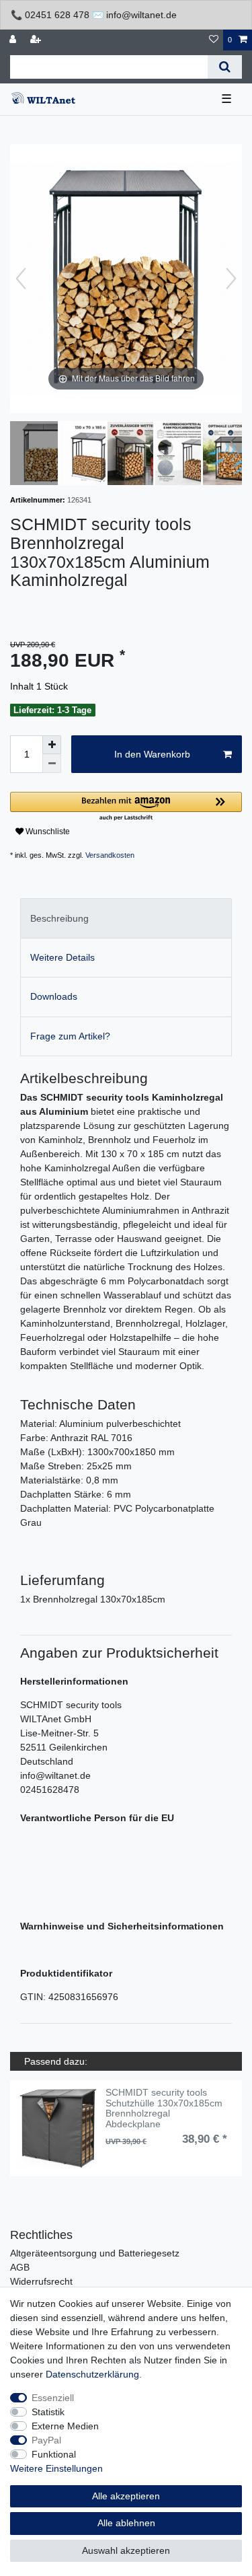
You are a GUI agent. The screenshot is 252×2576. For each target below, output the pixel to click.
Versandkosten (110, 855)
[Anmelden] (14, 40)
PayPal (46, 2440)
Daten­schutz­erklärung (92, 2374)
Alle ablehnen (126, 2523)
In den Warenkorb (152, 754)
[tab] (126, 918)
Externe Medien (65, 2426)
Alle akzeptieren (126, 2496)
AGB (20, 2267)
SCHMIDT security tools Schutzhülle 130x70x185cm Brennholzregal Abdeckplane (164, 2108)
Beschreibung (59, 918)
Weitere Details (62, 957)
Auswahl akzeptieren (126, 2550)
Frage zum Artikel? (70, 1036)
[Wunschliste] (214, 40)
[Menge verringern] (52, 764)
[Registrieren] (37, 40)
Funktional (54, 2454)
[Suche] (225, 67)
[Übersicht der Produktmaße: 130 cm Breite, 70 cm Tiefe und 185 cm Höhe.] (91, 455)
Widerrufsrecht (41, 2281)
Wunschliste (47, 832)
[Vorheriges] (21, 279)
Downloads (54, 996)
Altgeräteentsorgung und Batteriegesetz (95, 2253)
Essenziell (53, 2398)
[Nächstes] (231, 279)
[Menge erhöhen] (52, 745)
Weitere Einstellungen (56, 2468)
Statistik (48, 2412)
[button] (126, 807)
